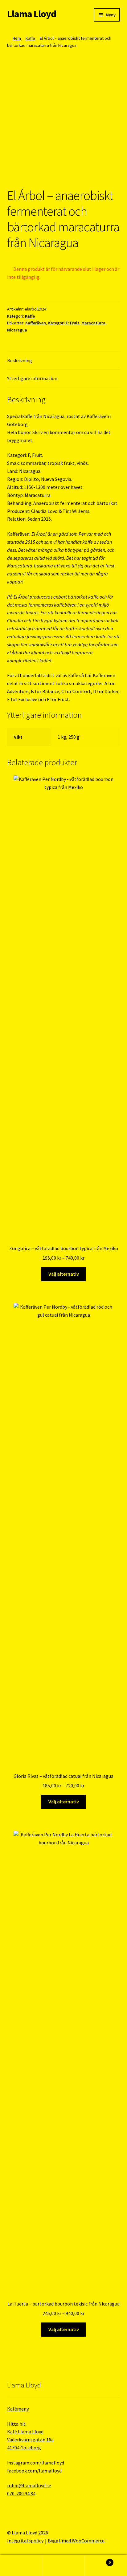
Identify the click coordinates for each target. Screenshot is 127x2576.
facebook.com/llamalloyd (34, 2471)
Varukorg (98, 2560)
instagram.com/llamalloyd (36, 2463)
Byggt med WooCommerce (76, 2541)
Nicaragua (17, 330)
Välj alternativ (64, 1274)
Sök (63, 2566)
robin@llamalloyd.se (29, 2485)
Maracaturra (93, 323)
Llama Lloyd (32, 14)
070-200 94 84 (21, 2493)
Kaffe (30, 38)
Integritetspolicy (25, 2541)
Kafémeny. (18, 2409)
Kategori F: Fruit (64, 323)
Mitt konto (21, 2566)
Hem (17, 38)
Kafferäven (36, 323)
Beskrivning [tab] (20, 360)
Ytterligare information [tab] (32, 378)
